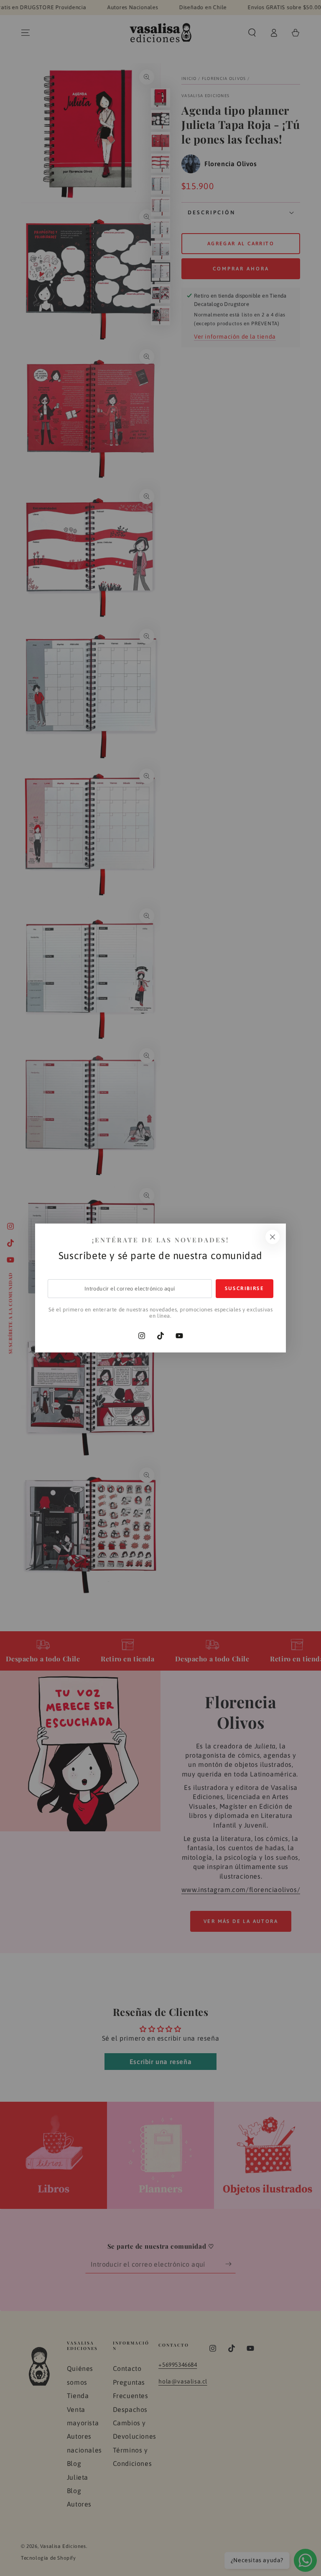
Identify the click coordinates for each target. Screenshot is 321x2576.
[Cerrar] (273, 1237)
